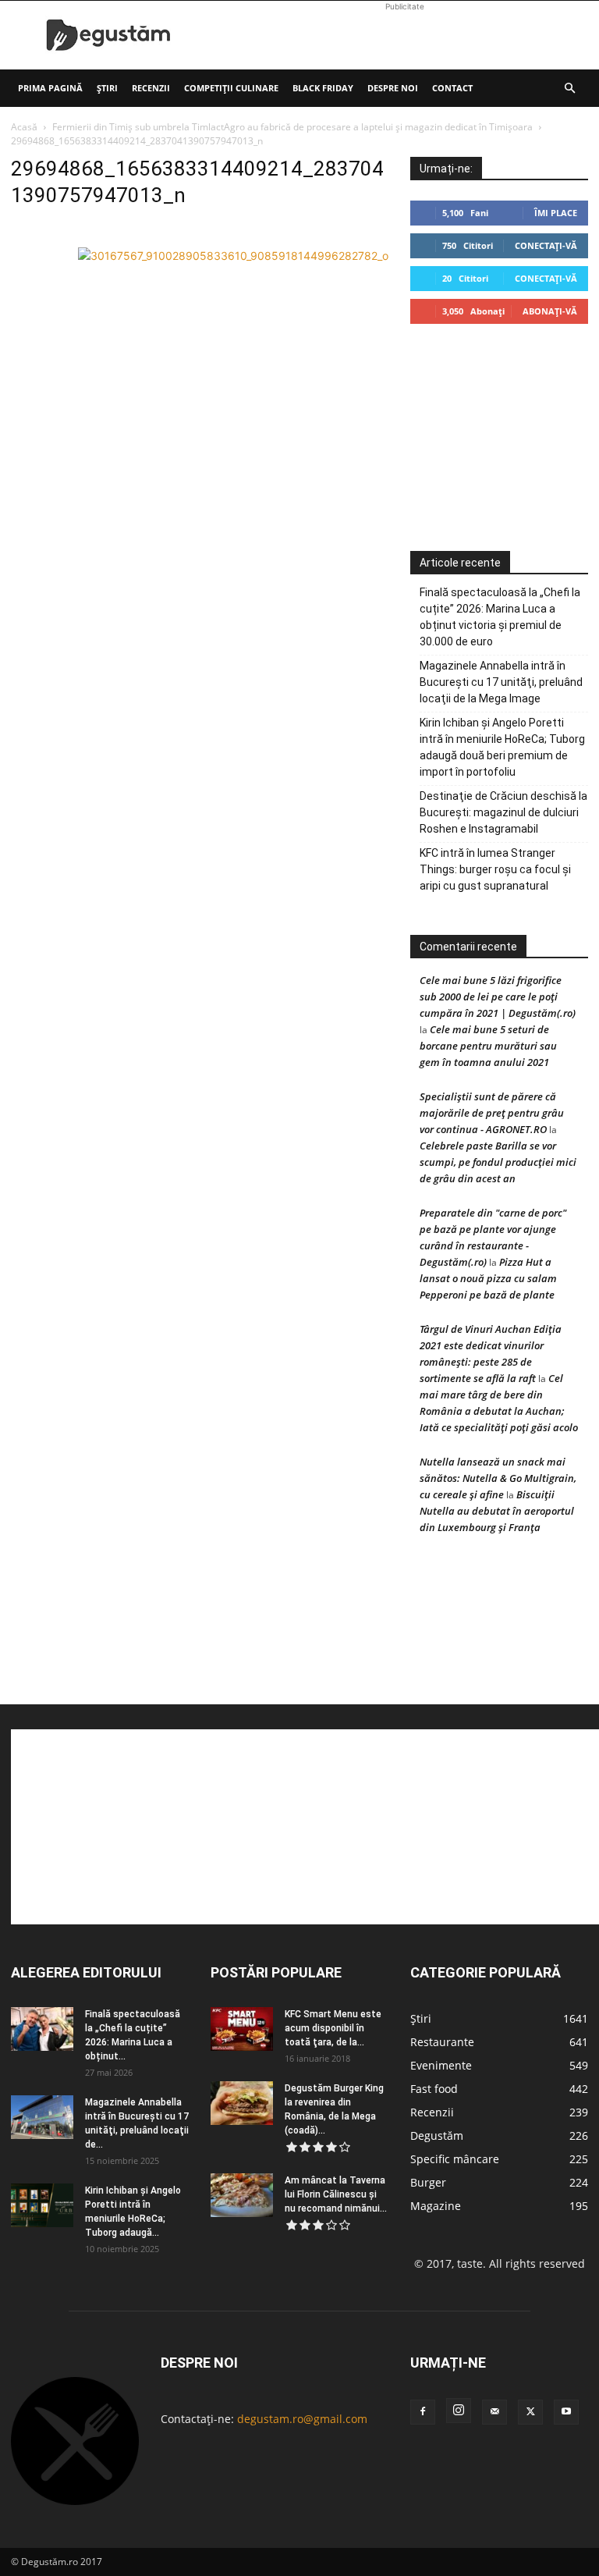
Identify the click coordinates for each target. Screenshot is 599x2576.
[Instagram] (459, 2411)
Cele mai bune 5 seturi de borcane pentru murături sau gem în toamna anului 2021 (488, 1046)
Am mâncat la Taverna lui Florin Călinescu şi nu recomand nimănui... (336, 2194)
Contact (452, 88)
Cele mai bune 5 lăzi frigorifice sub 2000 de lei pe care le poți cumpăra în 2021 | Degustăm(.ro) (498, 997)
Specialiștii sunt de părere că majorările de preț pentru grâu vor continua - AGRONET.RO (492, 1113)
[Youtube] (566, 2412)
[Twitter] (530, 2412)
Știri (107, 88)
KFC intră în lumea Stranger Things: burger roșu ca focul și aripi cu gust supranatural (495, 869)
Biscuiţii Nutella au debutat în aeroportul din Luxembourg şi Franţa (497, 1511)
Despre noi (393, 88)
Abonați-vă (550, 311)
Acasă (24, 127)
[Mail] (494, 2412)
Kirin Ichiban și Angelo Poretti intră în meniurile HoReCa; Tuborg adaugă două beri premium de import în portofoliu (502, 747)
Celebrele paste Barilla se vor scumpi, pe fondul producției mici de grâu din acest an (498, 1162)
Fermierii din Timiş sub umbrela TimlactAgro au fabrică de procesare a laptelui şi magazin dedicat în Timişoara (292, 127)
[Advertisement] (405, 35)
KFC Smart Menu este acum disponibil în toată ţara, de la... (333, 2028)
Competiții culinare (231, 88)
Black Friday (323, 88)
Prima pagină (50, 88)
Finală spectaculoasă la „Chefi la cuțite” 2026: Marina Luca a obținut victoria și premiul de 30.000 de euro (500, 617)
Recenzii (151, 88)
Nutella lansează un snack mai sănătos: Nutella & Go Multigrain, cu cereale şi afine (498, 1478)
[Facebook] (423, 2412)
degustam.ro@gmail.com (302, 2419)
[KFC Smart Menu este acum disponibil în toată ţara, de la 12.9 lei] (242, 2029)
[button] (569, 89)
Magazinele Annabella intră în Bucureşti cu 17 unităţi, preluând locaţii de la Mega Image (501, 682)
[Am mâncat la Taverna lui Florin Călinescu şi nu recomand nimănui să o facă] (242, 2195)
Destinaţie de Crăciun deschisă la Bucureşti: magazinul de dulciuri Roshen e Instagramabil (503, 812)
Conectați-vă (546, 245)
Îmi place (556, 213)
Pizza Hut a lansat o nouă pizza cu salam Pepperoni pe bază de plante (488, 1278)
